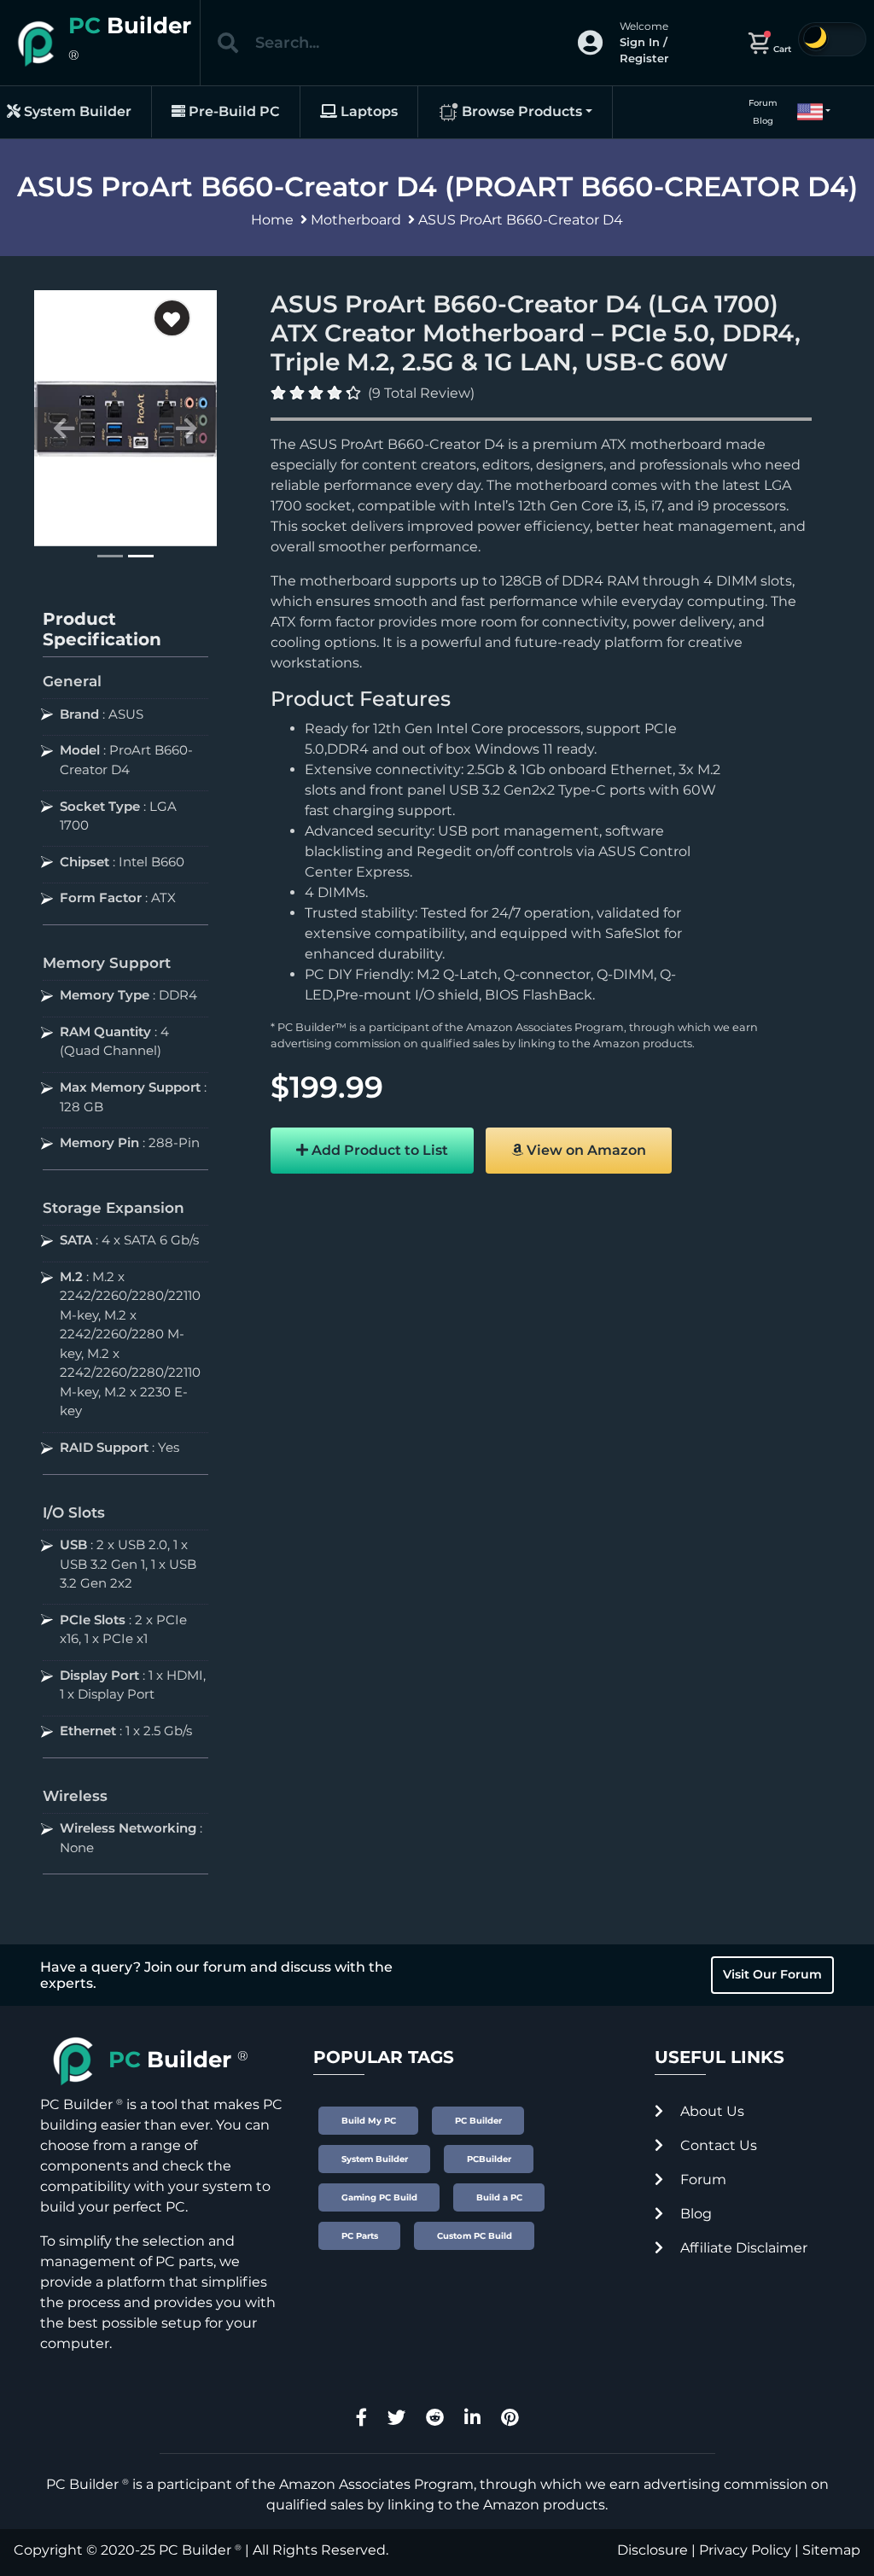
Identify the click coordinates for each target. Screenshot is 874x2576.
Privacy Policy (745, 2550)
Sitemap (831, 2550)
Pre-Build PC (233, 111)
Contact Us (717, 2145)
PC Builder (195, 2550)
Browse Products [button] (520, 111)
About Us (711, 2111)
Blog (763, 121)
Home (272, 220)
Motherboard (356, 220)
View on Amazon (585, 1150)
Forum (763, 103)
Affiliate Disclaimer (742, 2248)
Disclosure (653, 2550)
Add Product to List (378, 1150)
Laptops (367, 111)
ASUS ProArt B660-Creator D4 (521, 220)
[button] (807, 112)
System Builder (76, 111)
